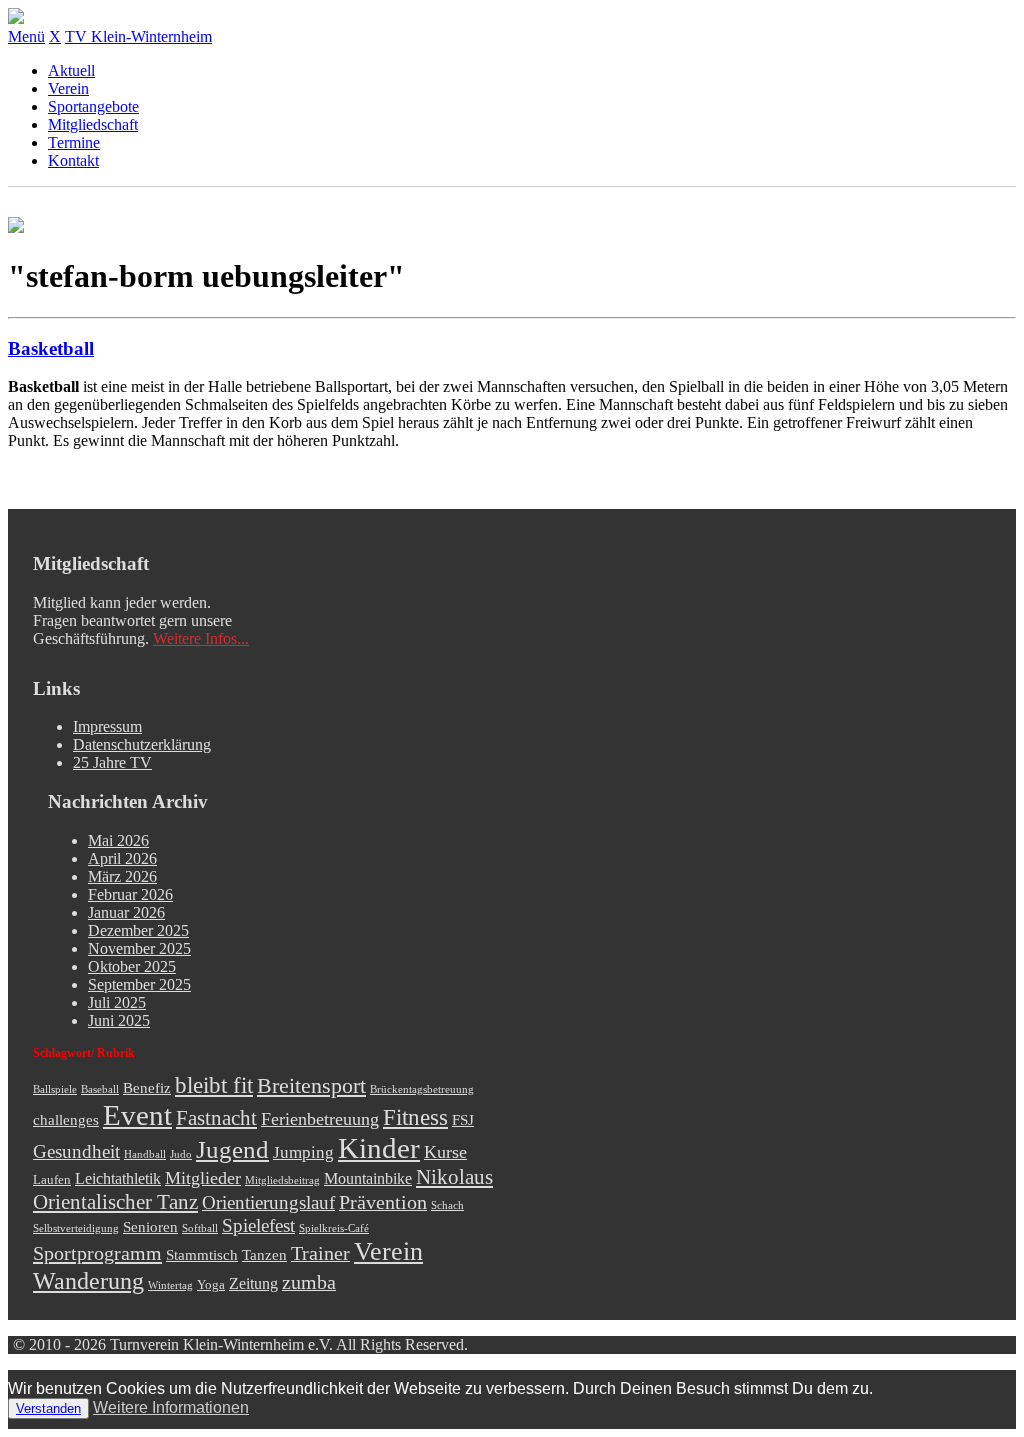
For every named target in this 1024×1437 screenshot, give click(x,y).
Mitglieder (203, 1178)
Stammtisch (202, 1255)
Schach (447, 1205)
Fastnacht (216, 1118)
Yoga (211, 1284)
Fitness (415, 1117)
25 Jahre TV (112, 762)
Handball (145, 1154)
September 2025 (139, 984)
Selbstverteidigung (76, 1228)
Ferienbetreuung (320, 1119)
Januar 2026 (126, 912)
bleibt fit (214, 1085)
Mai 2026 (118, 840)
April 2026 (122, 858)
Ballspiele (55, 1089)
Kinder (379, 1148)
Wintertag (170, 1285)
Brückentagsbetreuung (422, 1089)
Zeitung (253, 1284)
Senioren (150, 1227)
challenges (66, 1120)
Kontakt (73, 160)
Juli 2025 (117, 1002)
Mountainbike (368, 1179)
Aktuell (71, 70)
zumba (309, 1282)
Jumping (303, 1152)
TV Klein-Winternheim (138, 36)
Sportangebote (93, 106)
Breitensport (311, 1086)
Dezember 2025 (138, 930)
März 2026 (122, 876)
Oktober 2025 (132, 966)
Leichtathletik (118, 1179)
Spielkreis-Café (334, 1228)
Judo (181, 1154)
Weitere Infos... (201, 638)
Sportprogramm (97, 1253)
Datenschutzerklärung (142, 744)
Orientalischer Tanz (115, 1202)
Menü (26, 36)
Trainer (320, 1253)
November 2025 (139, 948)
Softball (200, 1228)
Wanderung (88, 1280)
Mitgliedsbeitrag (282, 1180)
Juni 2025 (119, 1020)
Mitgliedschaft (93, 124)
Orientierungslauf (268, 1202)
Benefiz (147, 1088)
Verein (68, 88)
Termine (74, 142)
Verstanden (48, 1408)
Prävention (383, 1202)
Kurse (445, 1152)
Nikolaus (454, 1177)
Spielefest (258, 1225)
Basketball (51, 348)
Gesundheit (76, 1151)
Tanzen (264, 1255)
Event (137, 1115)
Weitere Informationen (171, 1407)
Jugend (232, 1149)
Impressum (107, 726)
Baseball (100, 1089)
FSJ (463, 1120)
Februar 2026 (130, 894)
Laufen (52, 1179)
